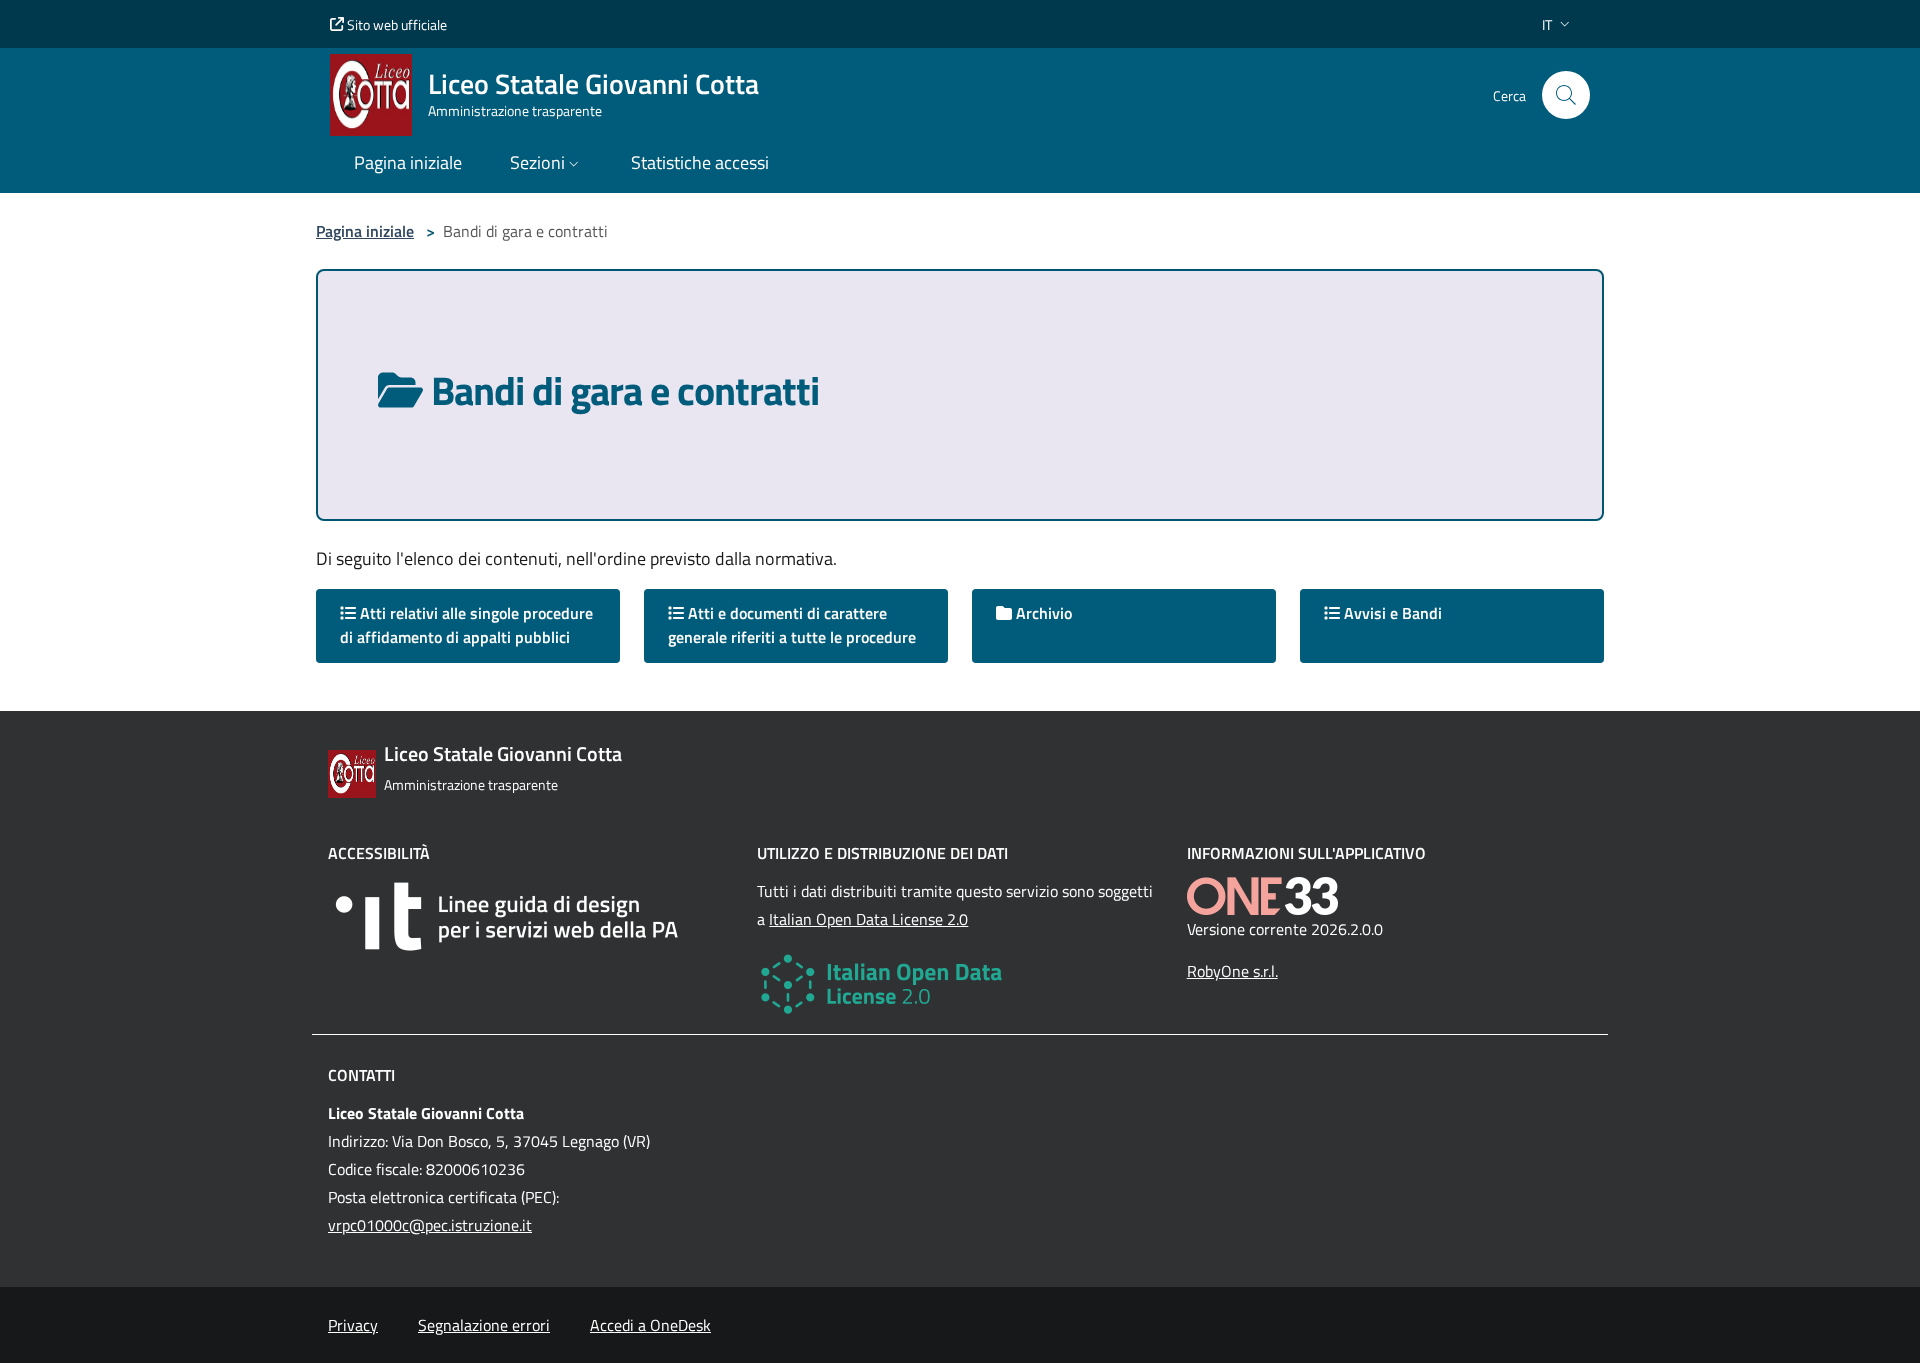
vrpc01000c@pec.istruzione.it (430, 1225)
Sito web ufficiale (395, 24)
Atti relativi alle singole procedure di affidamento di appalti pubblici (466, 625)
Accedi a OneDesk (650, 1325)
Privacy (353, 1325)
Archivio (1042, 613)
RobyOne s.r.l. (1232, 971)
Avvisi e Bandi (1391, 613)
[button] (1558, 24)
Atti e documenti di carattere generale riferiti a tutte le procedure (792, 625)
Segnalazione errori (484, 1325)
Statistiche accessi (700, 162)
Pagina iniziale (365, 231)
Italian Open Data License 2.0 (868, 919)
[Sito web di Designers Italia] (530, 916)
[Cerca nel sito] (1566, 95)
